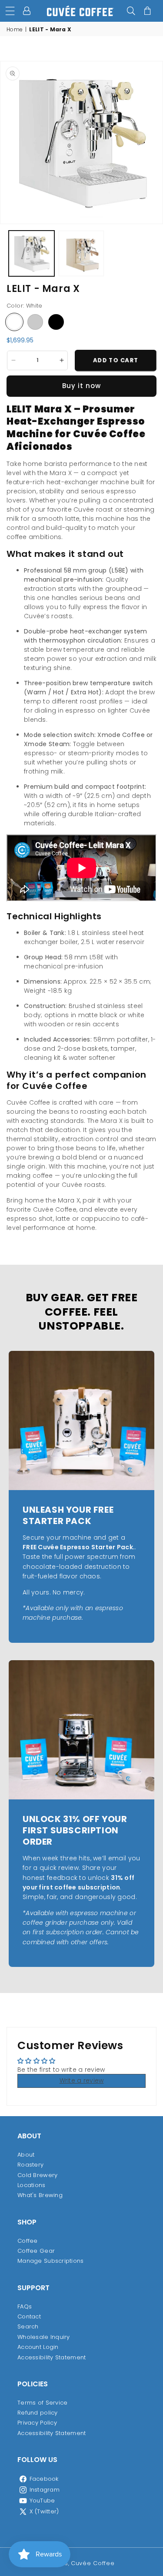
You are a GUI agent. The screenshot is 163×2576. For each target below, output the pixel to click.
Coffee (28, 2241)
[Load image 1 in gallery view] (32, 253)
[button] (10, 11)
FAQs (25, 2306)
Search (28, 2326)
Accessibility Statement (52, 2357)
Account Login (38, 2347)
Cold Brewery (37, 2175)
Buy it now (81, 386)
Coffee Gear (36, 2251)
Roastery (30, 2165)
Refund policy (38, 2413)
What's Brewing (40, 2195)
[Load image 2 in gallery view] (81, 253)
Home (15, 30)
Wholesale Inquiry (44, 2337)
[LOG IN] (28, 11)
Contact (29, 2316)
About (26, 2155)
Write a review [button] (82, 2080)
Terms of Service (42, 2403)
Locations (32, 2185)
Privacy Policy (37, 2423)
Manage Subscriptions (51, 2261)
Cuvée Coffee (93, 2563)
